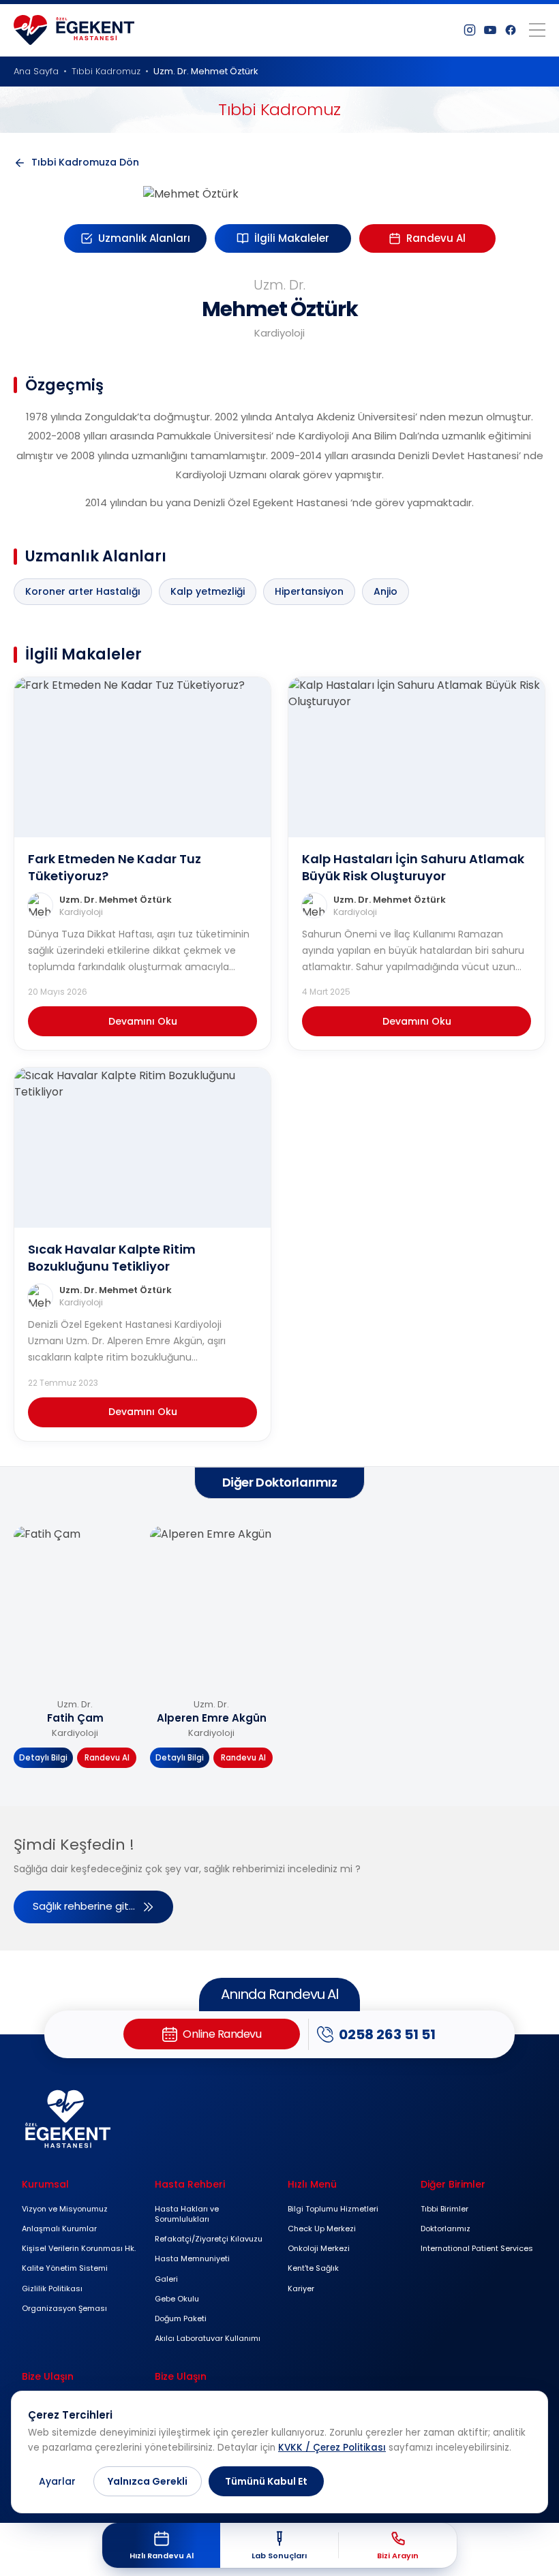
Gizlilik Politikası (52, 2288)
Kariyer (301, 2288)
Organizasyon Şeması (64, 2308)
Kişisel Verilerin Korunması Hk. (79, 2248)
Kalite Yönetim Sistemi (65, 2268)
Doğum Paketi (181, 2318)
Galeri (166, 2279)
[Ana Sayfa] (74, 30)
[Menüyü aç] (537, 30)
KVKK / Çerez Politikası (332, 2448)
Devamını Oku (143, 1021)
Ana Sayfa (36, 71)
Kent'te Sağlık (313, 2268)
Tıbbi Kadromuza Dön (85, 162)
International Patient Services (477, 2248)
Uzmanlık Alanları (144, 238)
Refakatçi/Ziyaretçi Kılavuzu (209, 2239)
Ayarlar (57, 2481)
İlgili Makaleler (292, 238)
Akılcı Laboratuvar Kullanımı (208, 2338)
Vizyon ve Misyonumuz (65, 2209)
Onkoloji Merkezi (319, 2248)
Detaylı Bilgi (43, 1758)
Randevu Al (436, 238)
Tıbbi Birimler (444, 2209)
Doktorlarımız (445, 2229)
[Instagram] (470, 30)
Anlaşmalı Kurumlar (59, 2229)
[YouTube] (490, 30)
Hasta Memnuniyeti (192, 2259)
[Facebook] (511, 30)
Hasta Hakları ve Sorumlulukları (187, 2214)
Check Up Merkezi (322, 2229)
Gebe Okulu (177, 2299)
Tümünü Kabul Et (266, 2481)
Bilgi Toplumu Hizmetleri (333, 2209)
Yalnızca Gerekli (148, 2481)
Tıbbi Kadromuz (106, 71)
